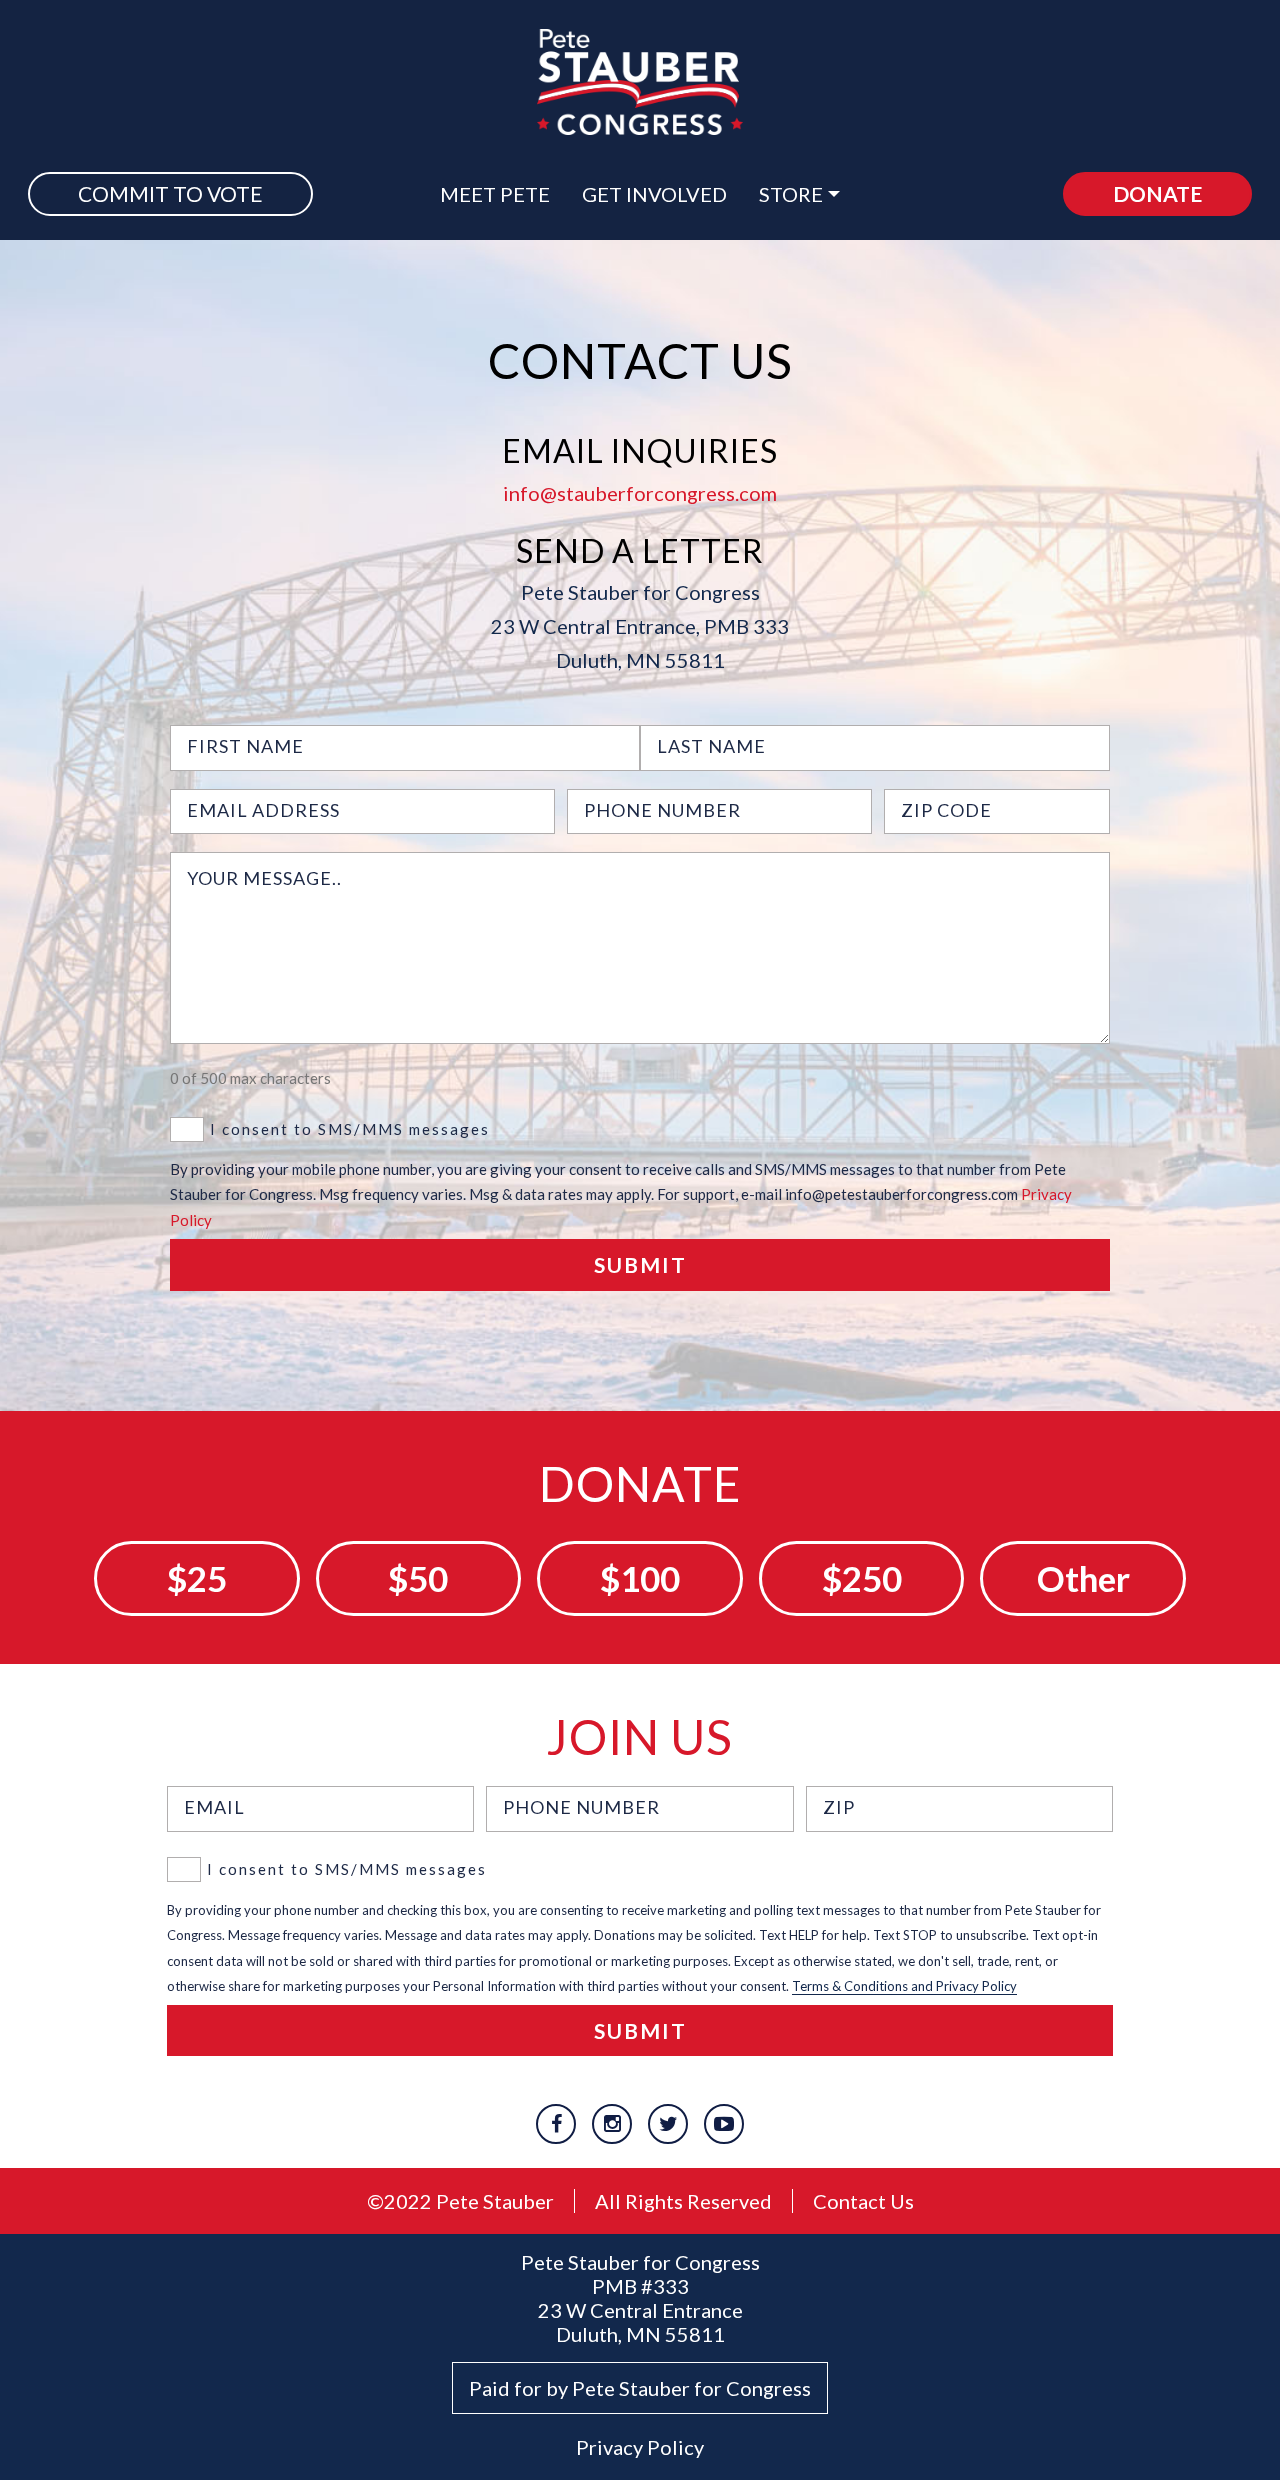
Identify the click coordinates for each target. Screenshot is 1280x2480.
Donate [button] (1157, 193)
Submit (640, 1264)
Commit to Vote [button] (170, 193)
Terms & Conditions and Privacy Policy (904, 1986)
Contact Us (863, 2201)
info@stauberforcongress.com (640, 493)
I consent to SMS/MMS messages (350, 1129)
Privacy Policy (640, 2447)
